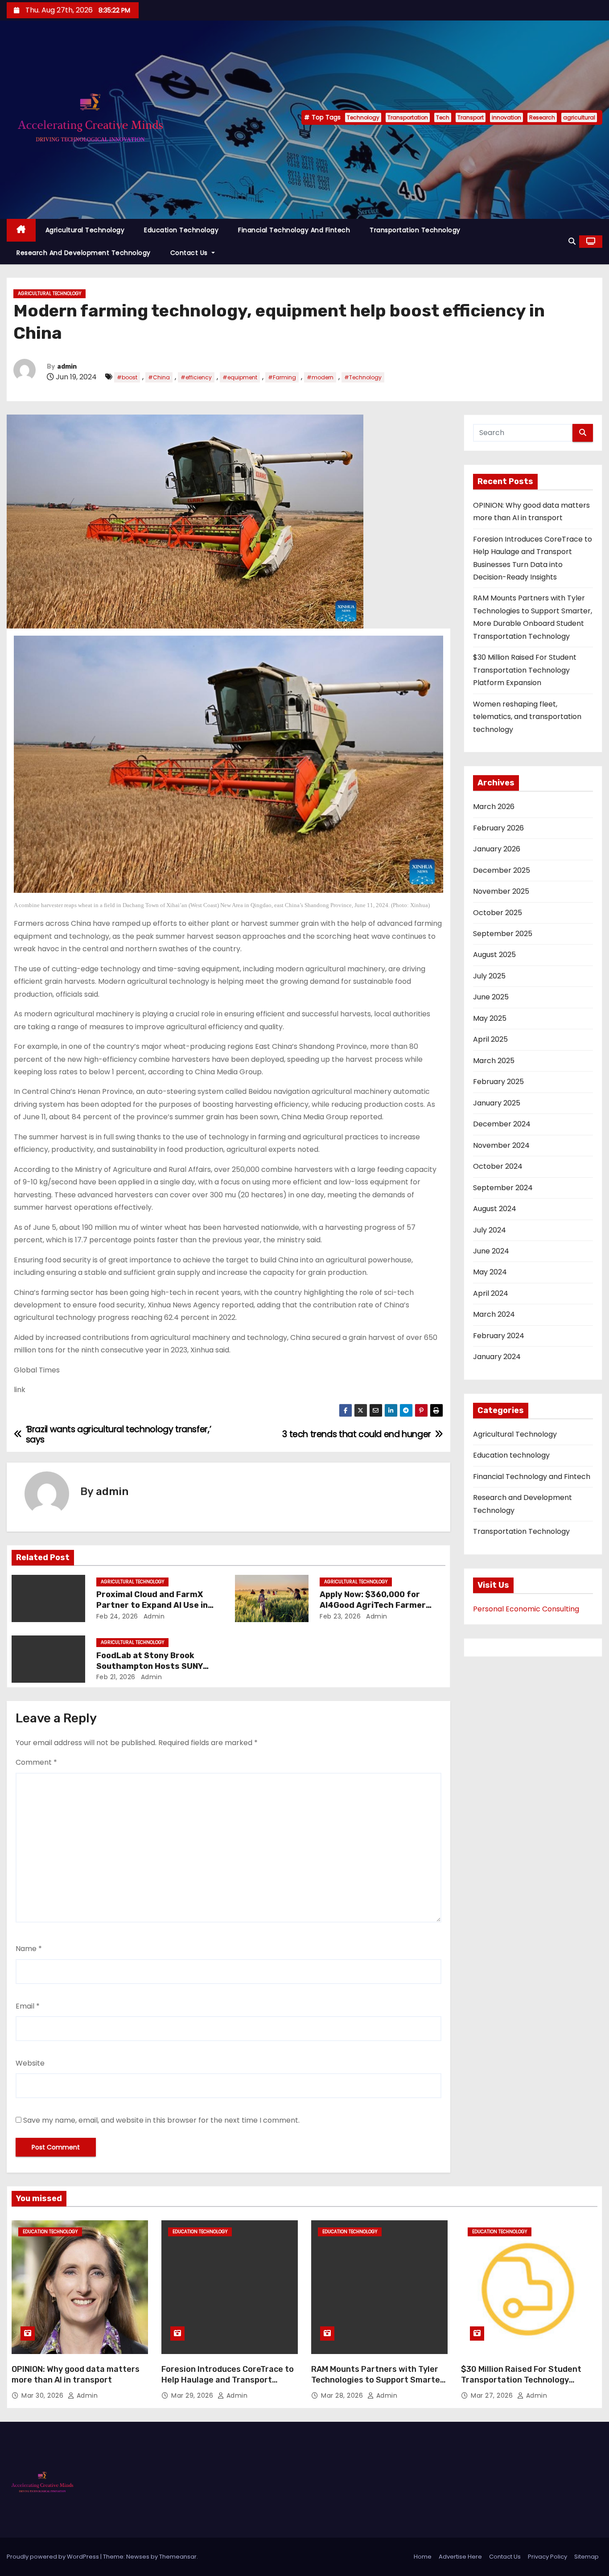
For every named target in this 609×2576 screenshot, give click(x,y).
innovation (506, 117)
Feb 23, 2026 (340, 1616)
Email (28, 2006)
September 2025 (503, 934)
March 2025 (494, 1061)
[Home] (21, 230)
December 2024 (502, 1124)
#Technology (363, 377)
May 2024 (490, 1272)
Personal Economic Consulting (526, 1609)
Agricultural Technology (85, 230)
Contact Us (190, 253)
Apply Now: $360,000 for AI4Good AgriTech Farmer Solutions (373, 1605)
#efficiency (196, 377)
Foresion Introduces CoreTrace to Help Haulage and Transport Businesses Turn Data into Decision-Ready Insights (228, 2385)
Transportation (408, 117)
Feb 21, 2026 (116, 1677)
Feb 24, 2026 (117, 1616)
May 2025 (490, 1018)
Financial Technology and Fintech (294, 230)
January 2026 (497, 849)
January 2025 (497, 1103)
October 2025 (498, 913)
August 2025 (494, 955)
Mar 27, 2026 (493, 2395)
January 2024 (497, 1357)
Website (30, 2063)
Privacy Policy (547, 2557)
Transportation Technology (415, 230)
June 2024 (491, 1251)
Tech (443, 117)
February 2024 (499, 1336)
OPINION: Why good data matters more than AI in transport (76, 2375)
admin (67, 367)
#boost (127, 377)
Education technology (181, 230)
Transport (471, 117)
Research (542, 117)
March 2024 (494, 1314)
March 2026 (494, 807)
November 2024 (501, 1145)
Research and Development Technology (84, 253)
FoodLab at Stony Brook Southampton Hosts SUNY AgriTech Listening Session (152, 1666)
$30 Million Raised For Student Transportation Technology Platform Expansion (525, 670)
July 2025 (489, 976)
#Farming (282, 377)
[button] (572, 241)
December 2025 (502, 870)
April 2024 (491, 1293)
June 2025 (491, 997)
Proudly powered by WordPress (53, 2557)
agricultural (579, 117)
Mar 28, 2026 (343, 2395)
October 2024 (498, 1166)
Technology (363, 117)
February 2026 (498, 828)
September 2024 (503, 1188)
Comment (36, 1762)
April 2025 (490, 1039)
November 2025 (501, 891)
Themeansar (178, 2557)
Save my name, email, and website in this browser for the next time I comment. (161, 2120)
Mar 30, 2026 (43, 2395)
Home (423, 2557)
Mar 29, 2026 (193, 2395)
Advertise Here (460, 2557)
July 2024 (490, 1230)
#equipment (240, 377)
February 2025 (498, 1082)
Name (29, 1949)
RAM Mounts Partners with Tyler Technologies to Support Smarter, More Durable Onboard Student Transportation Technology (378, 2385)
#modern (320, 377)
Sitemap (586, 2557)
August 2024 (495, 1209)
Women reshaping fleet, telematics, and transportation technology (527, 717)
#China (159, 377)
